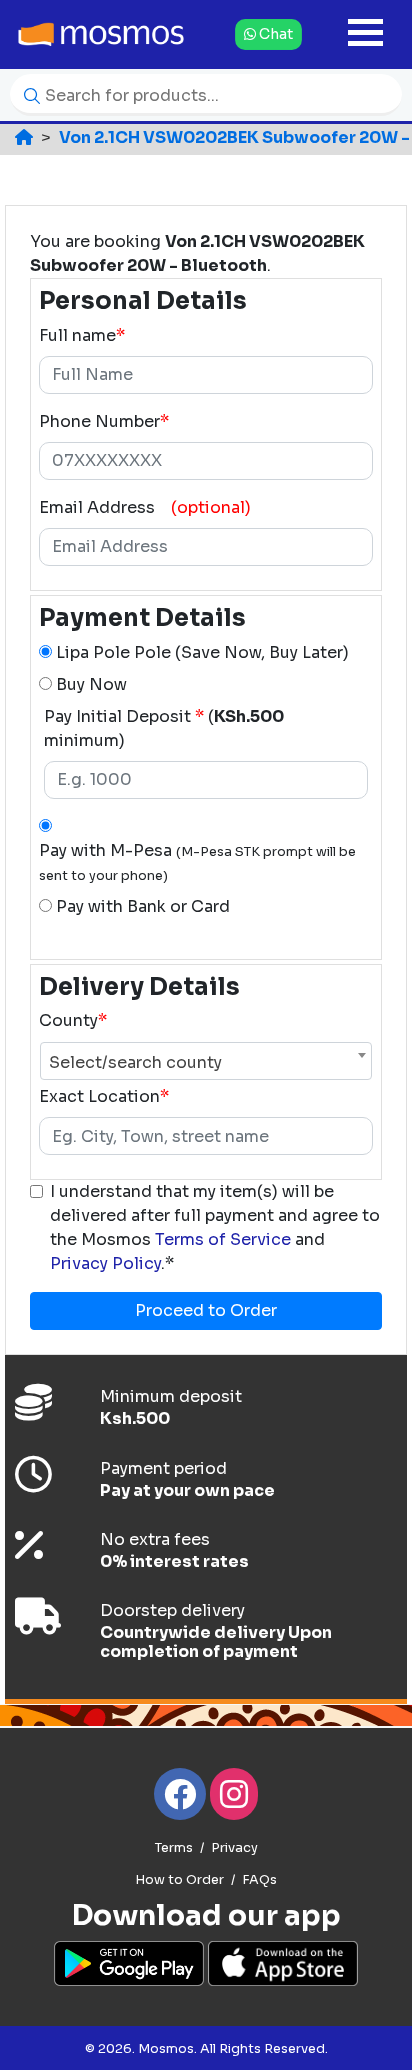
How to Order (179, 1880)
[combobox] (206, 1055)
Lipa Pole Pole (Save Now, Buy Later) (200, 652)
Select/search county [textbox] (135, 1062)
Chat (274, 33)
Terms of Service (223, 1239)
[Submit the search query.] (27, 94)
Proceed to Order (206, 1310)
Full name (77, 335)
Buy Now (89, 684)
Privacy (234, 1848)
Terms (174, 1848)
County (68, 1020)
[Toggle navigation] (365, 34)
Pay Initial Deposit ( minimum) (164, 728)
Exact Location (99, 1096)
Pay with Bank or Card (143, 906)
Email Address (97, 507)
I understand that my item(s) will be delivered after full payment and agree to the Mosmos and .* (215, 1227)
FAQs (259, 1880)
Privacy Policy (105, 1263)
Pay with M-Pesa (197, 862)
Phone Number (104, 421)
